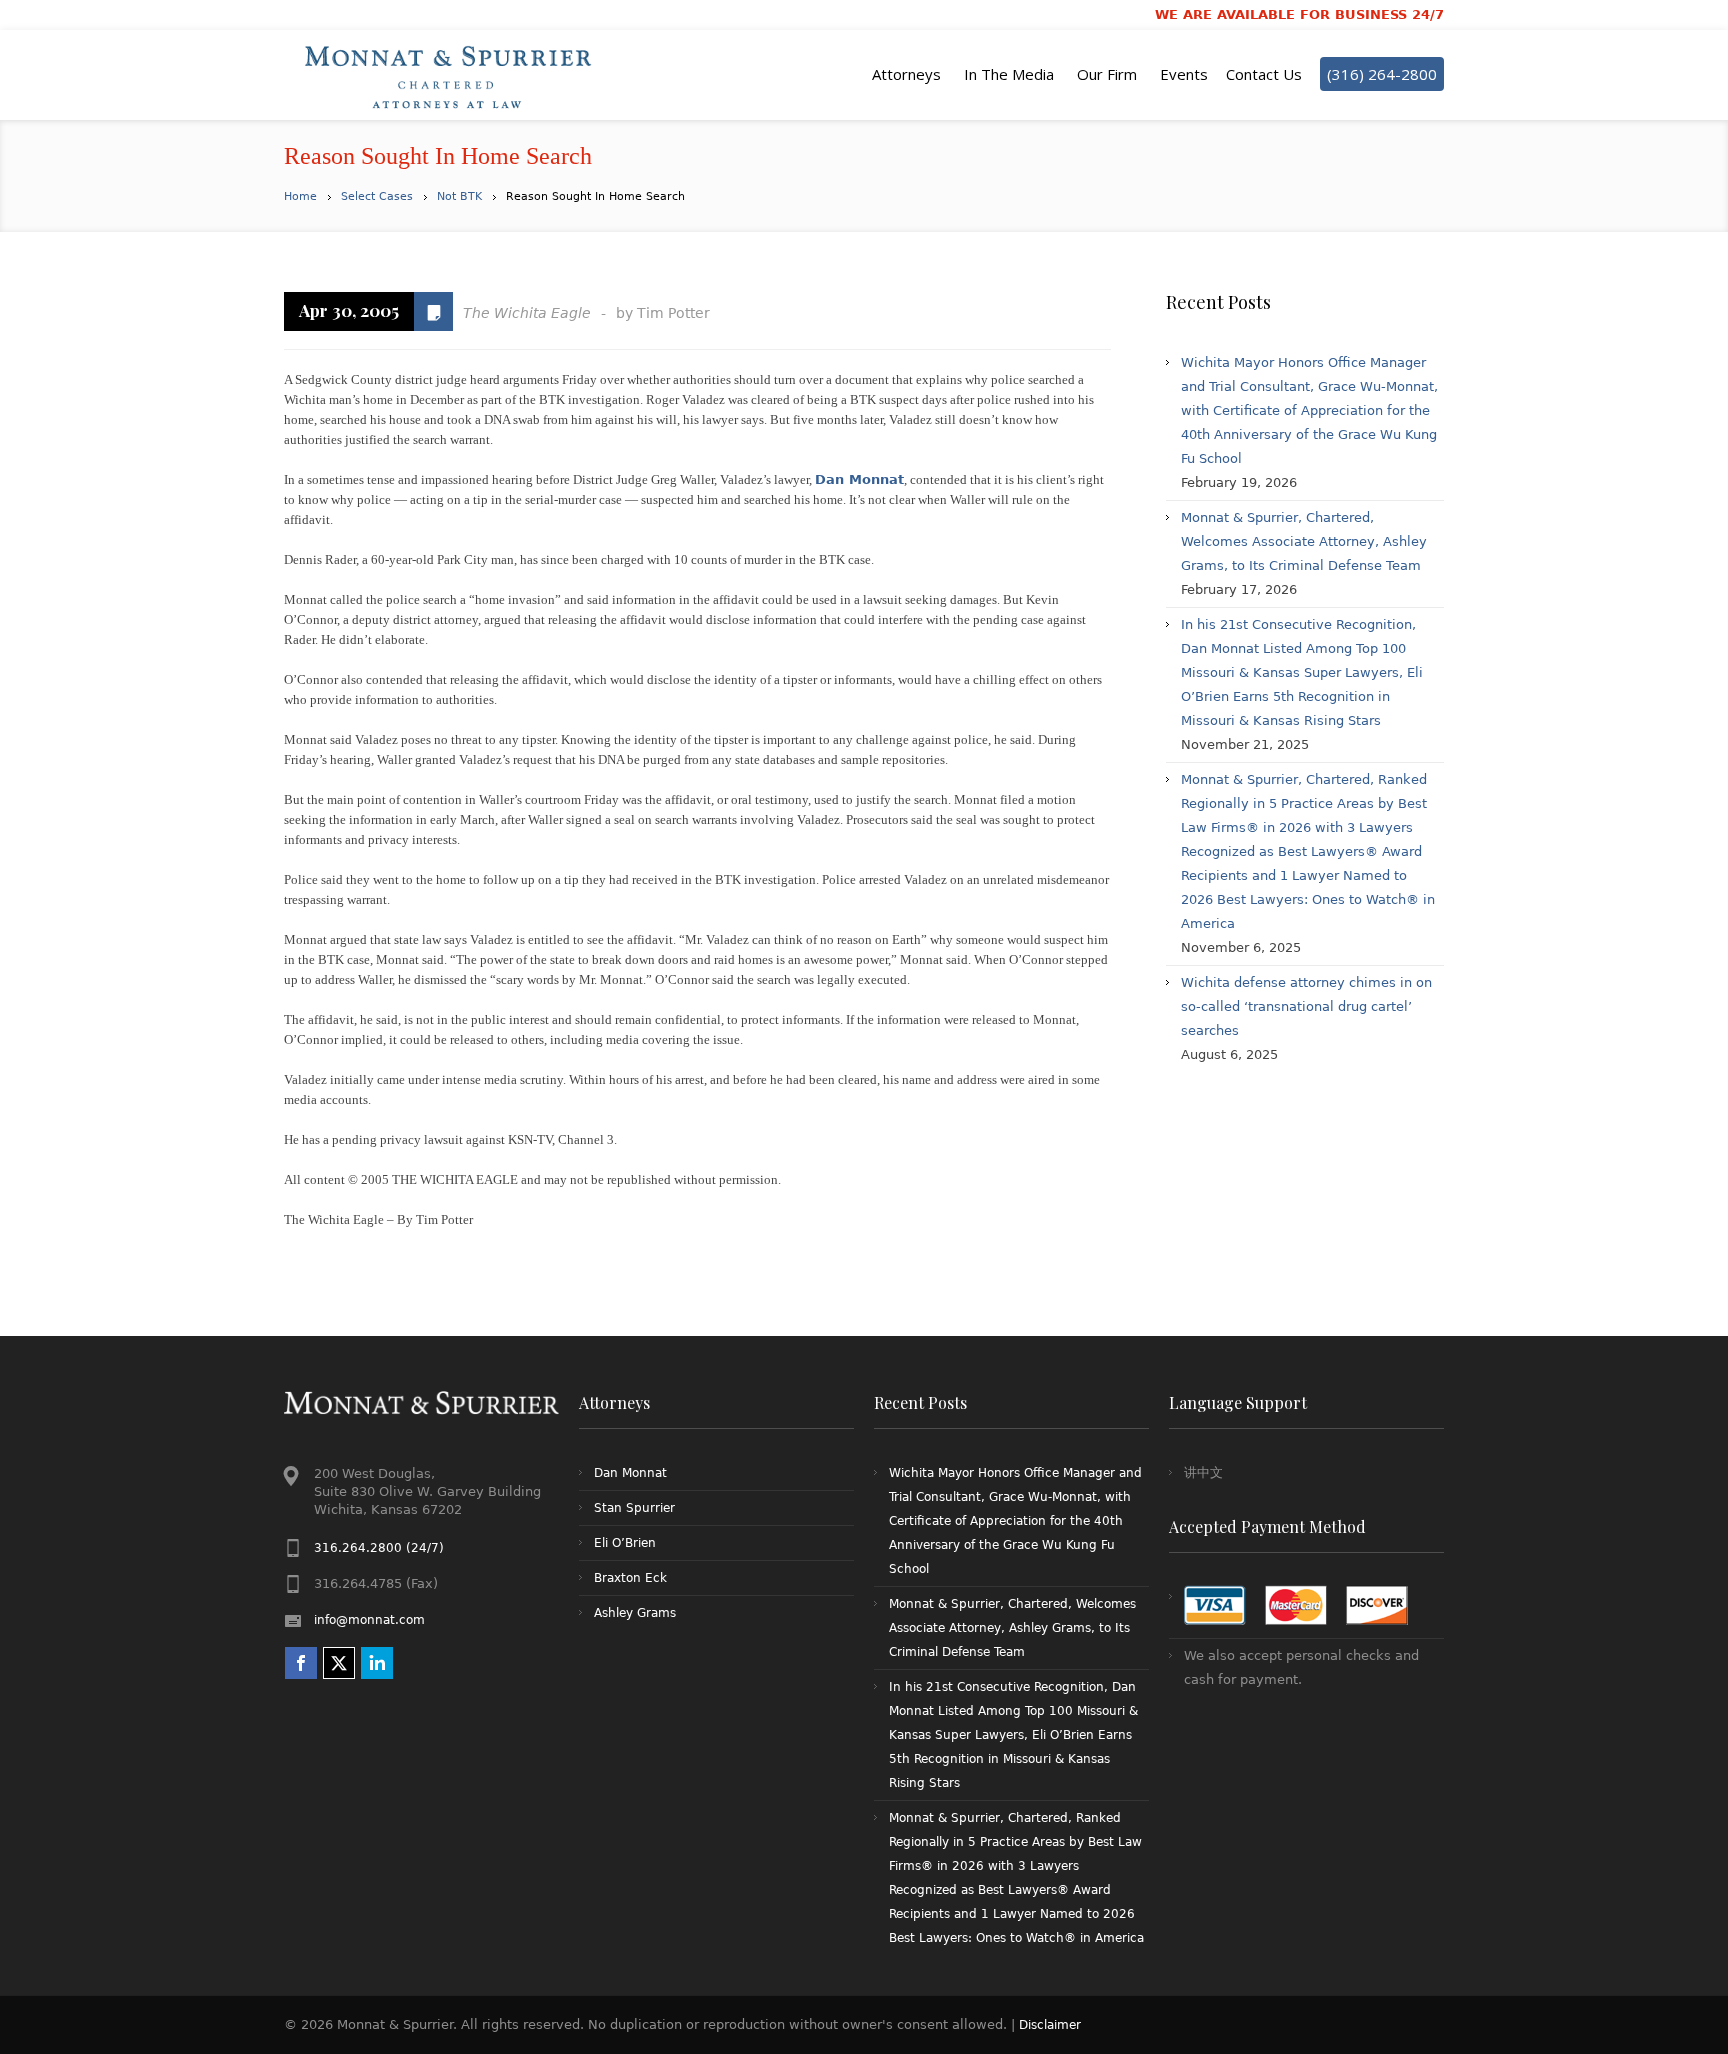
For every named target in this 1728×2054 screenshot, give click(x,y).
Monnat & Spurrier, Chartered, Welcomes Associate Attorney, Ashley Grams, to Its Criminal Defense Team (1304, 541)
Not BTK (459, 196)
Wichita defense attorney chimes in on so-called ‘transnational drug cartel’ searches (1306, 1006)
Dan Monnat (859, 479)
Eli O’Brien (625, 1543)
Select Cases (377, 196)
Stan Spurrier (634, 1508)
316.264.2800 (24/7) (379, 1548)
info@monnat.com (369, 1620)
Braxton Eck (630, 1578)
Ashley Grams (635, 1613)
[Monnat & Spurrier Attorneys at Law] (454, 75)
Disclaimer (1050, 2025)
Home (300, 196)
